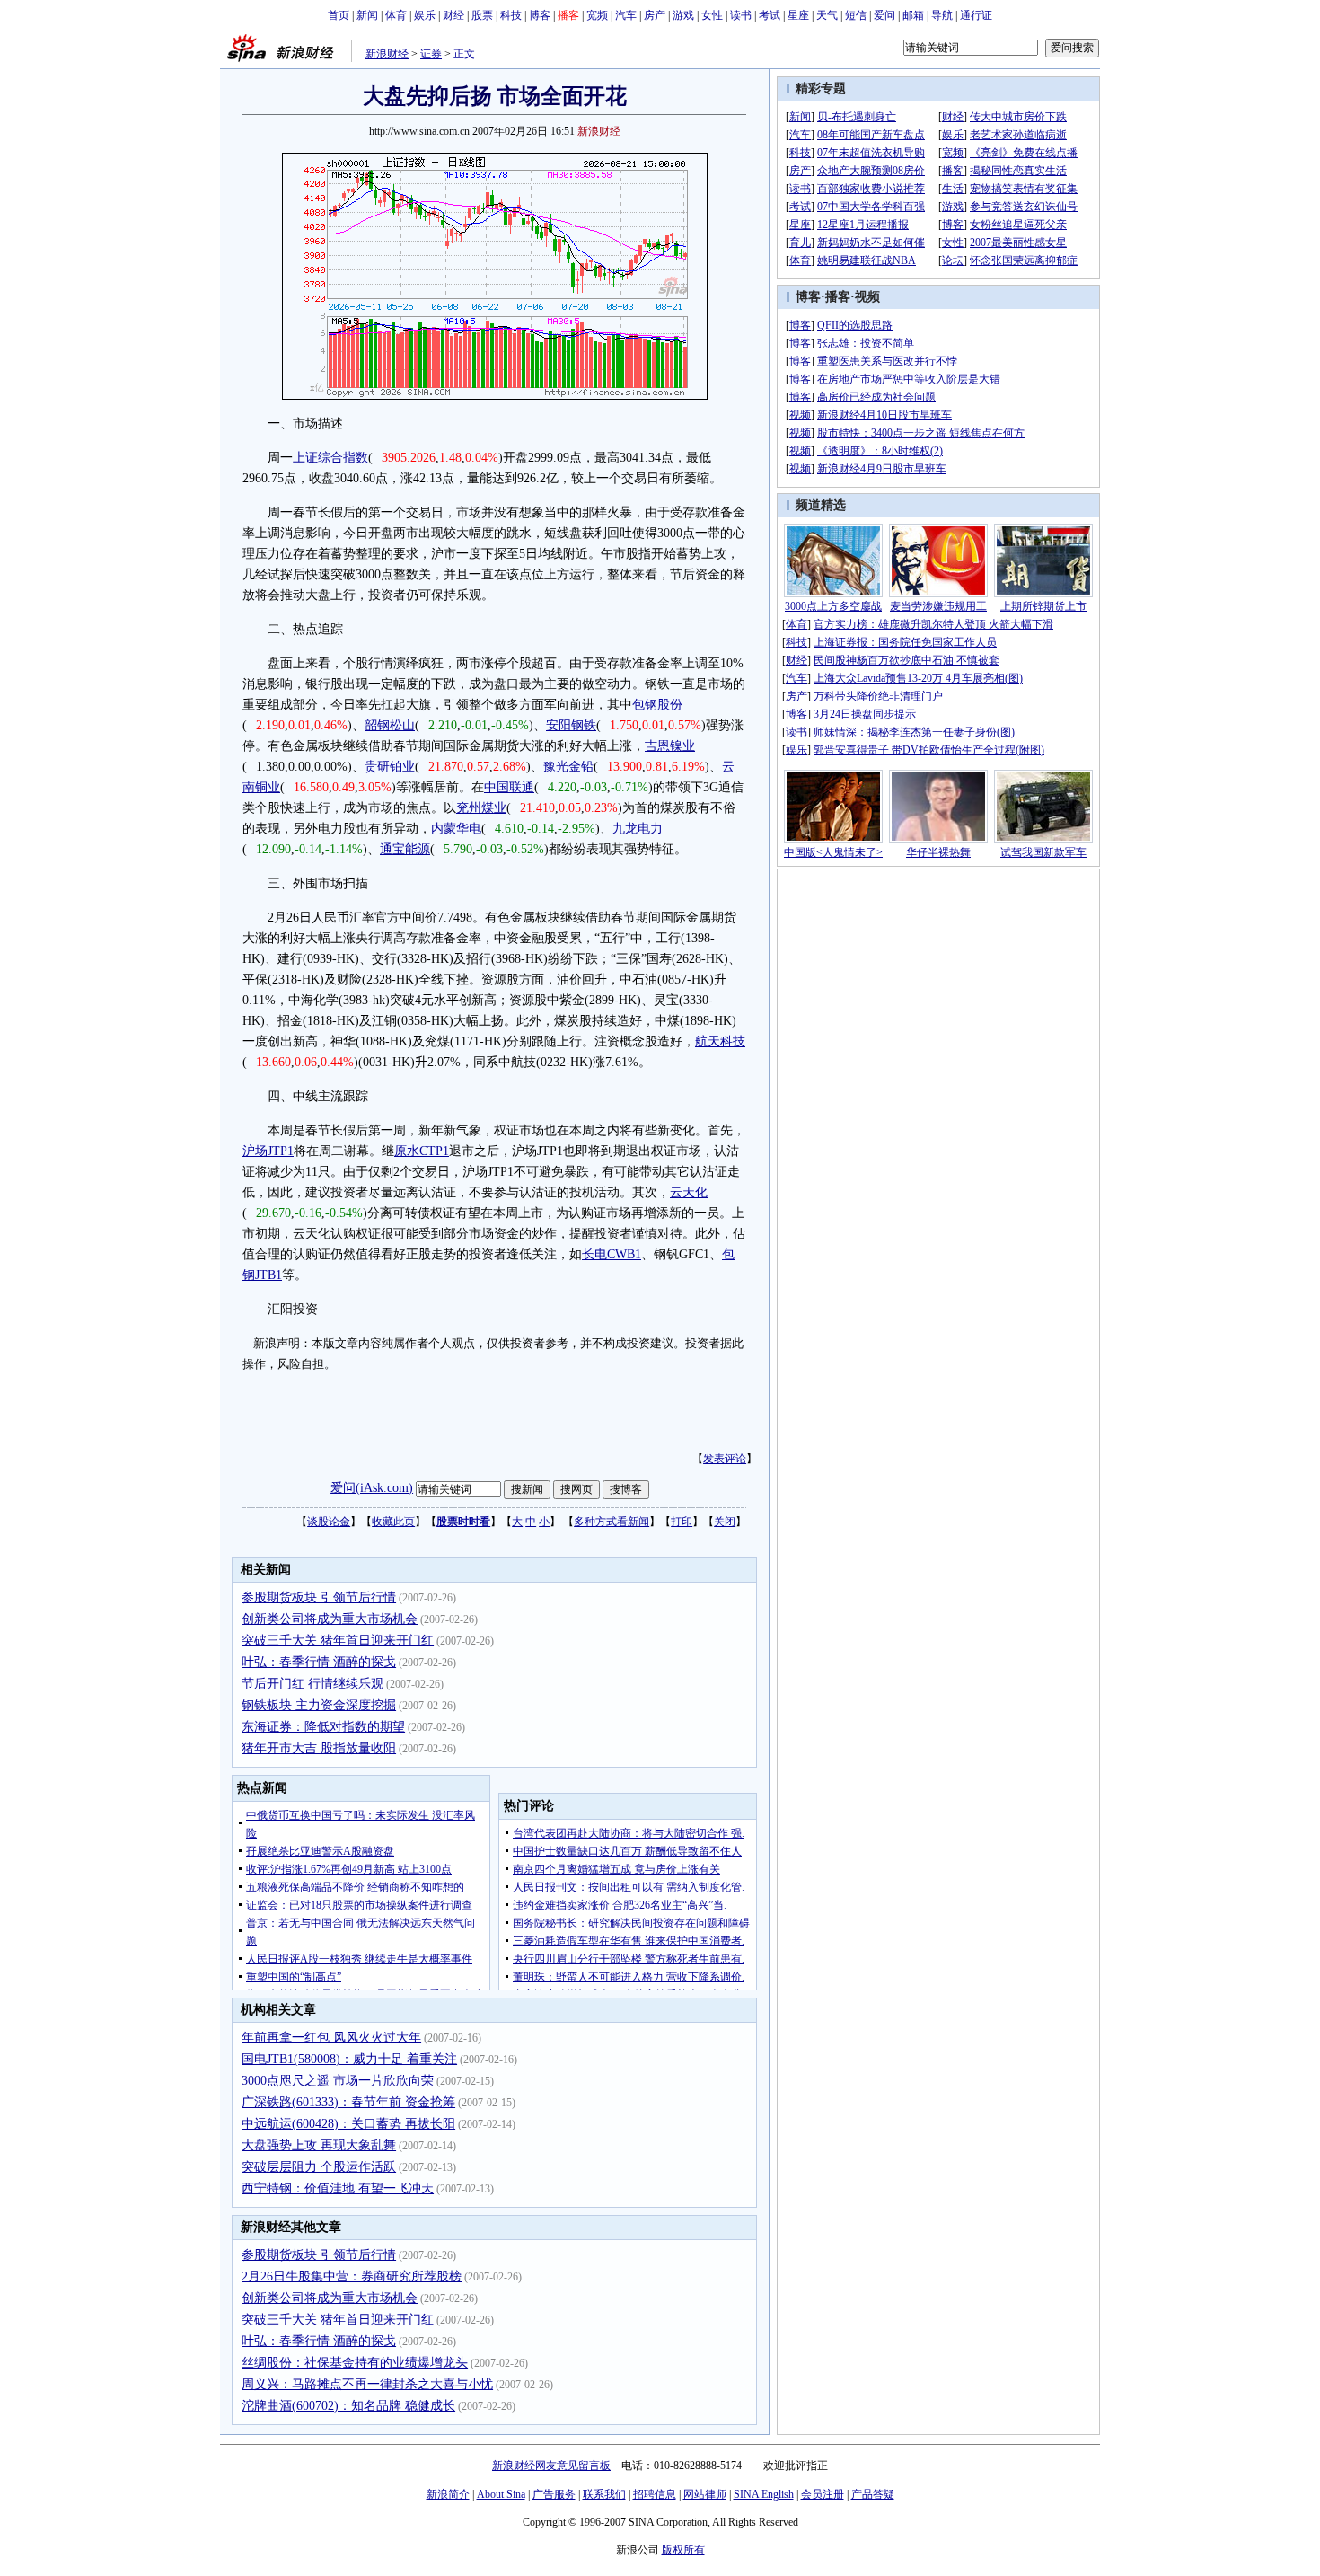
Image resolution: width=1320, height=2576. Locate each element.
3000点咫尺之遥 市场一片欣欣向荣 (338, 2081)
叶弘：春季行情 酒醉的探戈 (319, 1662)
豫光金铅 (568, 767)
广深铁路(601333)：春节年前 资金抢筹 (348, 2102)
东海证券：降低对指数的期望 (323, 1727)
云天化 (689, 1192)
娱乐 (425, 15)
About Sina (501, 2494)
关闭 (725, 1522)
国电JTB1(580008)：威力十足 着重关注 (349, 2059)
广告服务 (554, 2494)
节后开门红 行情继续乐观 (312, 1684)
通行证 (976, 15)
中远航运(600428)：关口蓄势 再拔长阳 (348, 2124)
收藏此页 (393, 1522)
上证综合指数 (330, 458)
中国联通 (509, 787)
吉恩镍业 (670, 746)
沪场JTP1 (268, 1151)
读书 (741, 15)
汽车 (626, 15)
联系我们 (604, 2494)
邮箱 (913, 15)
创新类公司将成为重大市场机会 (330, 1619)
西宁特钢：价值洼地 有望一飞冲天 (338, 2188)
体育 (396, 15)
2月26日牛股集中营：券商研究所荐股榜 (352, 2276)
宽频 (597, 15)
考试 (770, 15)
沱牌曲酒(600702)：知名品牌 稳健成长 (348, 2406)
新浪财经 (387, 54)
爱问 (884, 15)
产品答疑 (873, 2494)
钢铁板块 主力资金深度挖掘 (319, 1705)
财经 (453, 15)
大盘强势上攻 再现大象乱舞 (319, 2145)
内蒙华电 (456, 829)
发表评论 (725, 1459)
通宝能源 (405, 849)
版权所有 (683, 2550)
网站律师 (705, 2494)
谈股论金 (329, 1522)
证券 (431, 54)
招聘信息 (655, 2494)
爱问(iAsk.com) (372, 1488)
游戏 (683, 15)
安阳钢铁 (571, 725)
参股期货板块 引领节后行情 (319, 1597)
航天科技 (720, 1041)
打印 (682, 1522)
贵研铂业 (390, 767)
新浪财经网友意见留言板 (551, 2466)
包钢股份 (657, 705)
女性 (712, 15)
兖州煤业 (481, 808)
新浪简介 (448, 2494)
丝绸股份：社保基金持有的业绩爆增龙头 (355, 2363)
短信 (856, 15)
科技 (511, 15)
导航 (942, 15)
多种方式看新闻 (612, 1522)
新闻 (367, 15)
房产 (655, 15)
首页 (339, 15)
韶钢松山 (390, 725)
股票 (482, 15)
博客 (540, 15)
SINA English (764, 2494)
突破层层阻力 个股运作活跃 (319, 2167)
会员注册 (823, 2494)
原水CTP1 (422, 1151)
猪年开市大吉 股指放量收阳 (319, 1748)
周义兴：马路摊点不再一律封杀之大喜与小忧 (367, 2384)
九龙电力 (638, 829)
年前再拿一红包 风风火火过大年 (331, 2038)
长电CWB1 (612, 1254)
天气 (827, 15)
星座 (798, 15)
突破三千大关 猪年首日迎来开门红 (338, 1641)
